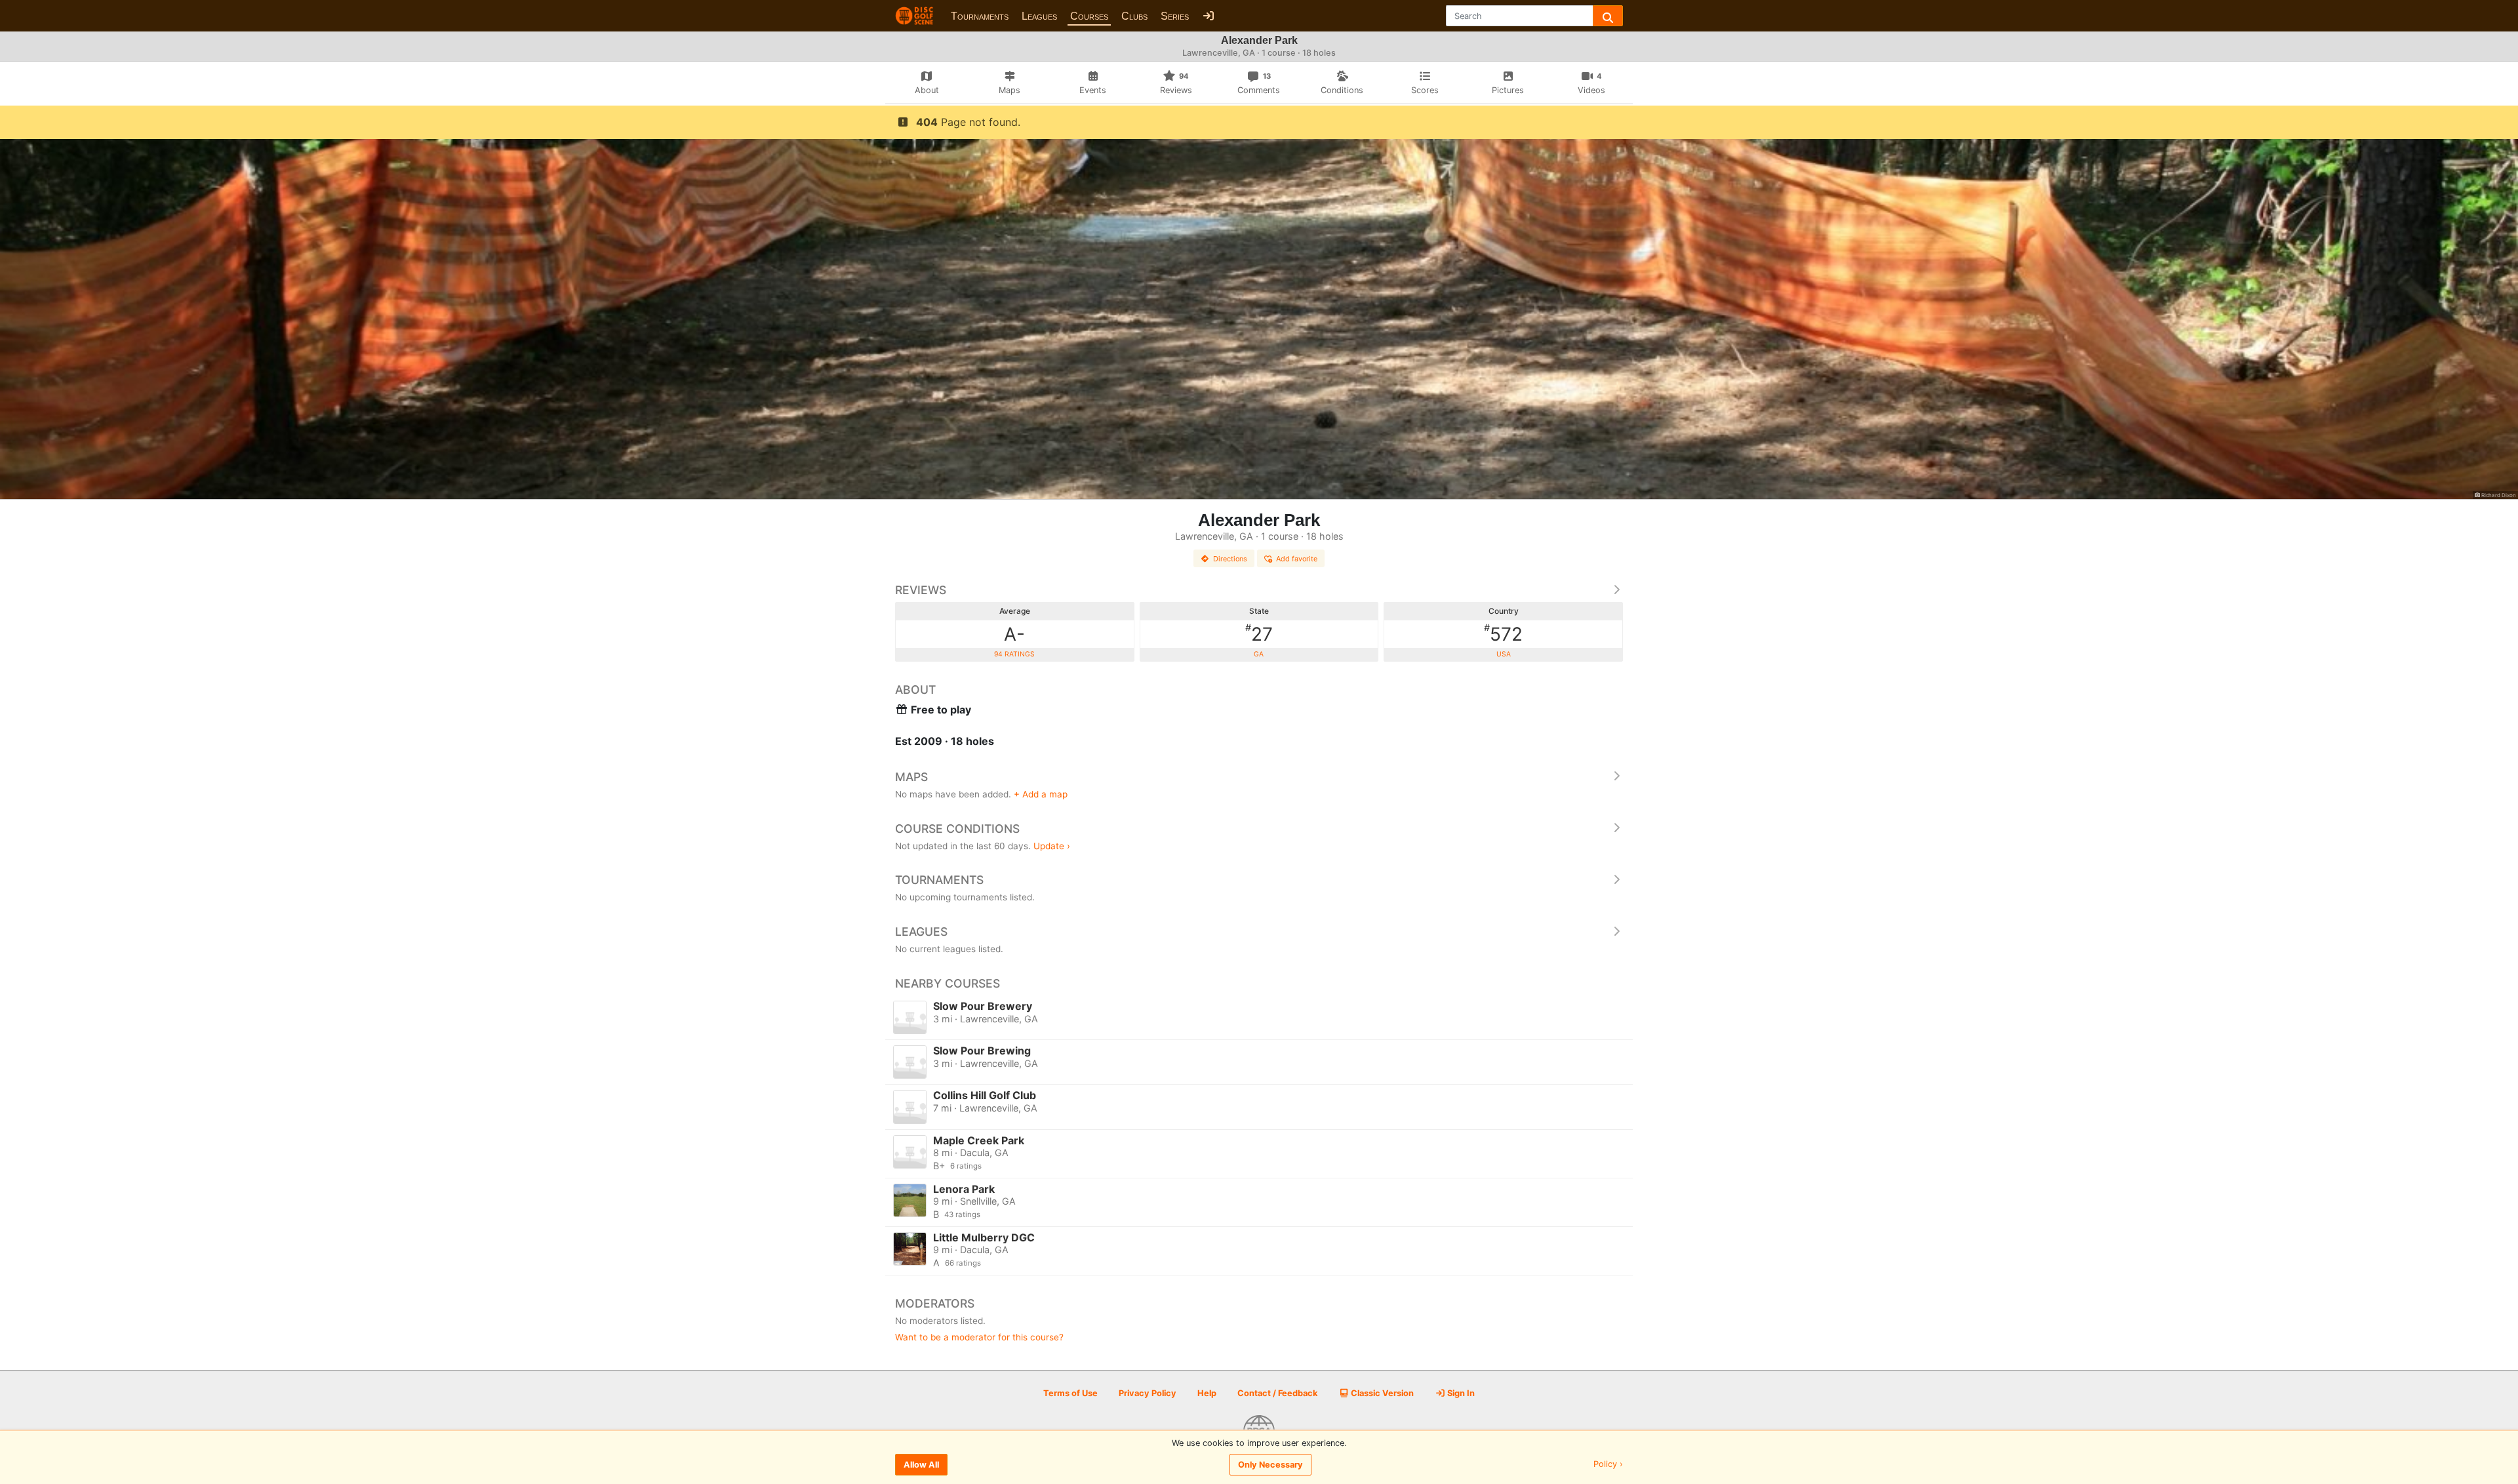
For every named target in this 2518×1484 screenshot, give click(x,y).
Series (1175, 16)
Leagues (1039, 16)
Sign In (1460, 1393)
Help (1207, 1393)
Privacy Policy (1148, 1393)
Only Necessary (1270, 1465)
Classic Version (1381, 1393)
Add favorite (1297, 559)
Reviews (921, 590)
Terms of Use (1070, 1393)
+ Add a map (1041, 794)
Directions (1230, 559)
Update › (1052, 846)
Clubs (1134, 16)
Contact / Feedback (1277, 1393)
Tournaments (980, 16)
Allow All (921, 1465)
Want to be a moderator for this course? (979, 1337)
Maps (911, 777)
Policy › (1608, 1465)
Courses (1089, 16)
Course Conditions (957, 829)
